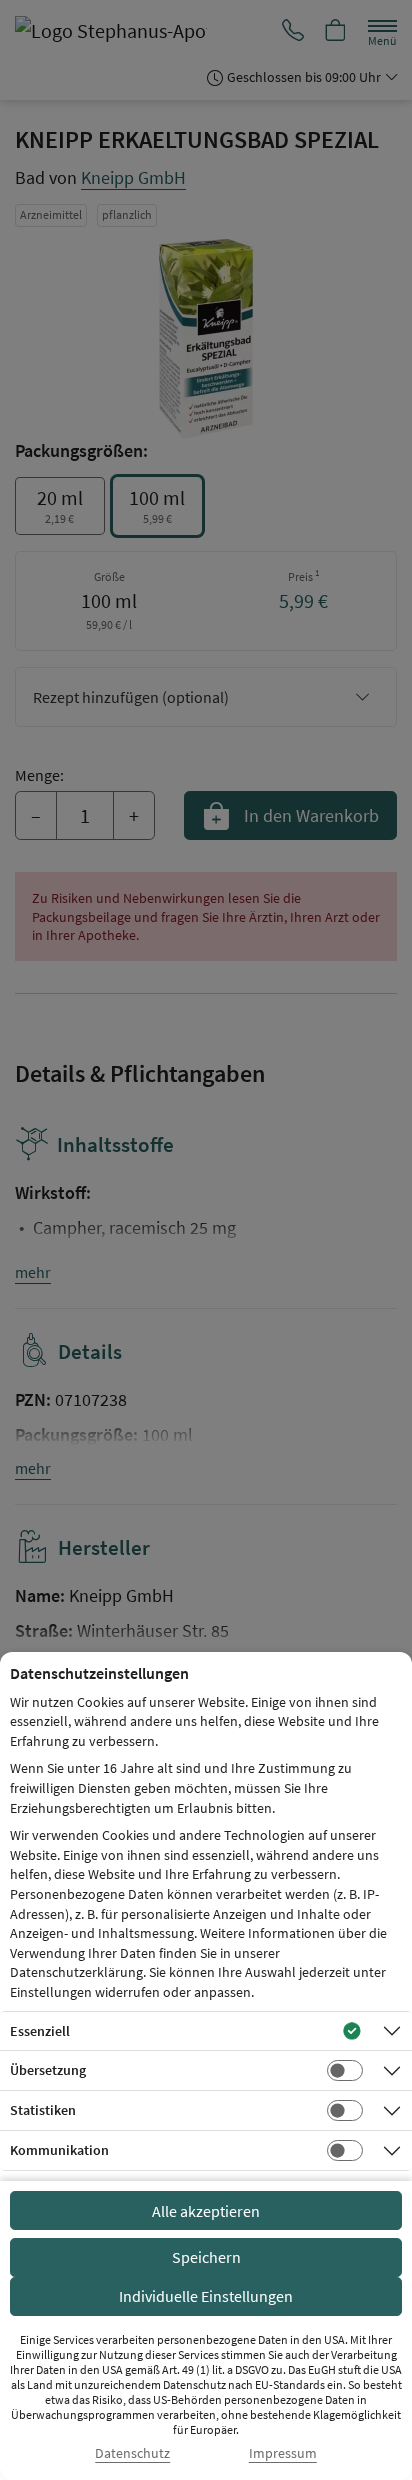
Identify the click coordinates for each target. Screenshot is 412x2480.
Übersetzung (48, 2070)
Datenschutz (132, 2453)
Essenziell (40, 2031)
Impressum (283, 2453)
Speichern (206, 2257)
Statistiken (43, 2110)
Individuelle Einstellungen (206, 2296)
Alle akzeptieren (206, 2211)
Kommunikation (59, 2150)
